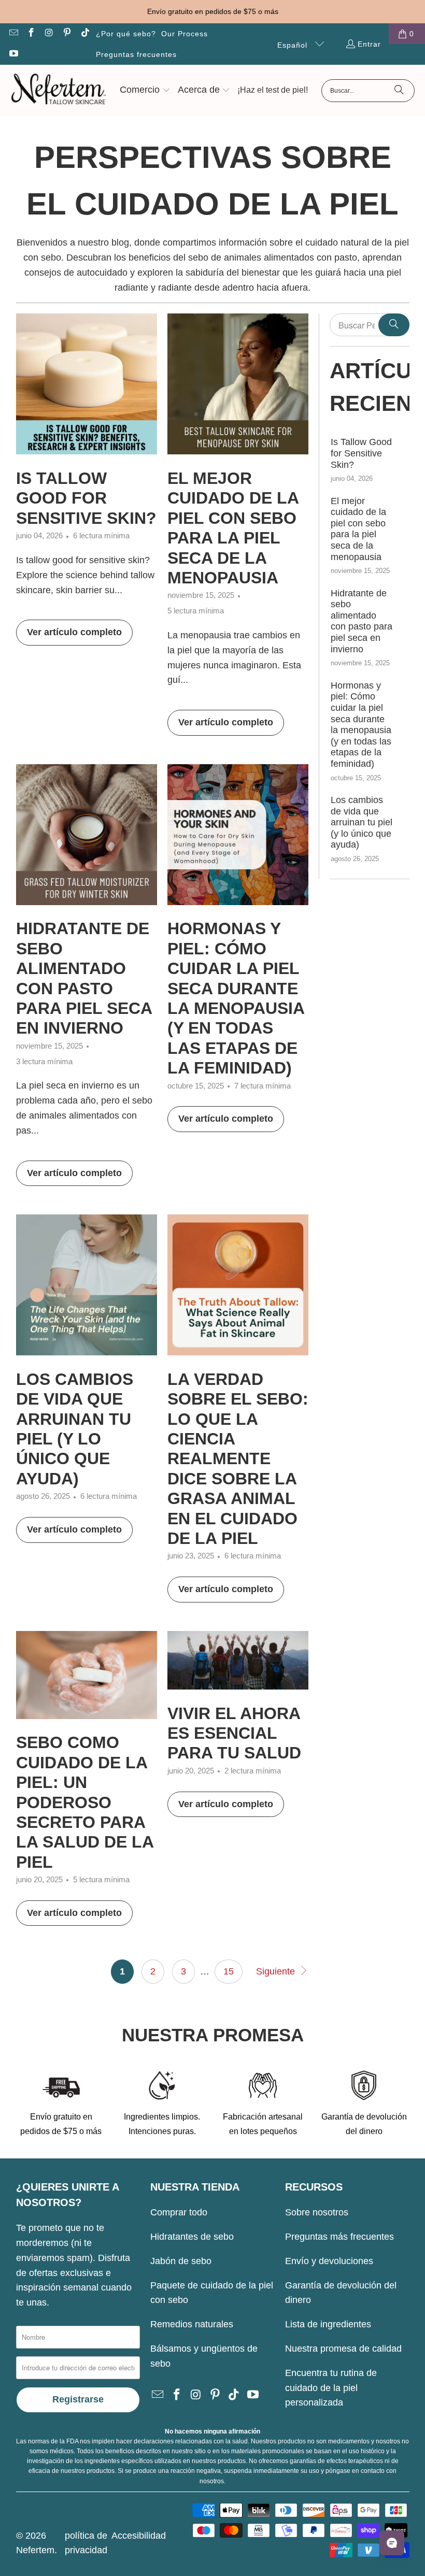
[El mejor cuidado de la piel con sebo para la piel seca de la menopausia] (238, 384)
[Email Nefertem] (13, 34)
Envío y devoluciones (329, 2261)
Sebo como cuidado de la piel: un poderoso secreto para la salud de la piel (85, 1802)
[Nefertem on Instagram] (49, 34)
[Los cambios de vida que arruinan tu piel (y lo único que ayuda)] (87, 1285)
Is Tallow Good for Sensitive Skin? (86, 498)
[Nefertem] (58, 91)
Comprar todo (179, 2212)
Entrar (369, 44)
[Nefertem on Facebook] (31, 34)
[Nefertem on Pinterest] (67, 34)
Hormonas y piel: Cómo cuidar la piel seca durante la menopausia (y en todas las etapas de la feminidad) (361, 725)
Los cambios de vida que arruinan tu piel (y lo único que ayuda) (362, 822)
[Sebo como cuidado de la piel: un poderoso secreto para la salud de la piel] (87, 1675)
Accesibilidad (139, 2536)
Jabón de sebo (181, 2261)
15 (229, 1971)
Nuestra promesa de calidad (343, 2349)
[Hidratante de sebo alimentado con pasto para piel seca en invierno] (87, 835)
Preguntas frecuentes (136, 54)
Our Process (185, 34)
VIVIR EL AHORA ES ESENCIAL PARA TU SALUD (234, 1733)
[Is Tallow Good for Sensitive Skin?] (87, 384)
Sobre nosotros (317, 2212)
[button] (145, 91)
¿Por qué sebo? (126, 34)
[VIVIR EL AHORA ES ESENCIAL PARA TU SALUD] (238, 1660)
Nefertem (35, 2550)
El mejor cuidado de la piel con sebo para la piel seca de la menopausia (358, 529)
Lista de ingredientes (328, 2324)
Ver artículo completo (74, 632)
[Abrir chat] (392, 2543)
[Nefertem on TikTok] (84, 34)
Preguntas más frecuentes (339, 2237)
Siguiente (277, 1971)
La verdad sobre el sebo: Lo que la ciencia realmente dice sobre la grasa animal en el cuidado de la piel (238, 1459)
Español (294, 45)
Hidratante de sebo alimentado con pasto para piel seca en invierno (362, 621)
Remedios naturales (192, 2324)
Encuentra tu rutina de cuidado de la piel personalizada (331, 2388)
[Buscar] (399, 91)
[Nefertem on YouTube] (13, 54)
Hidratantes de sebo (192, 2237)
